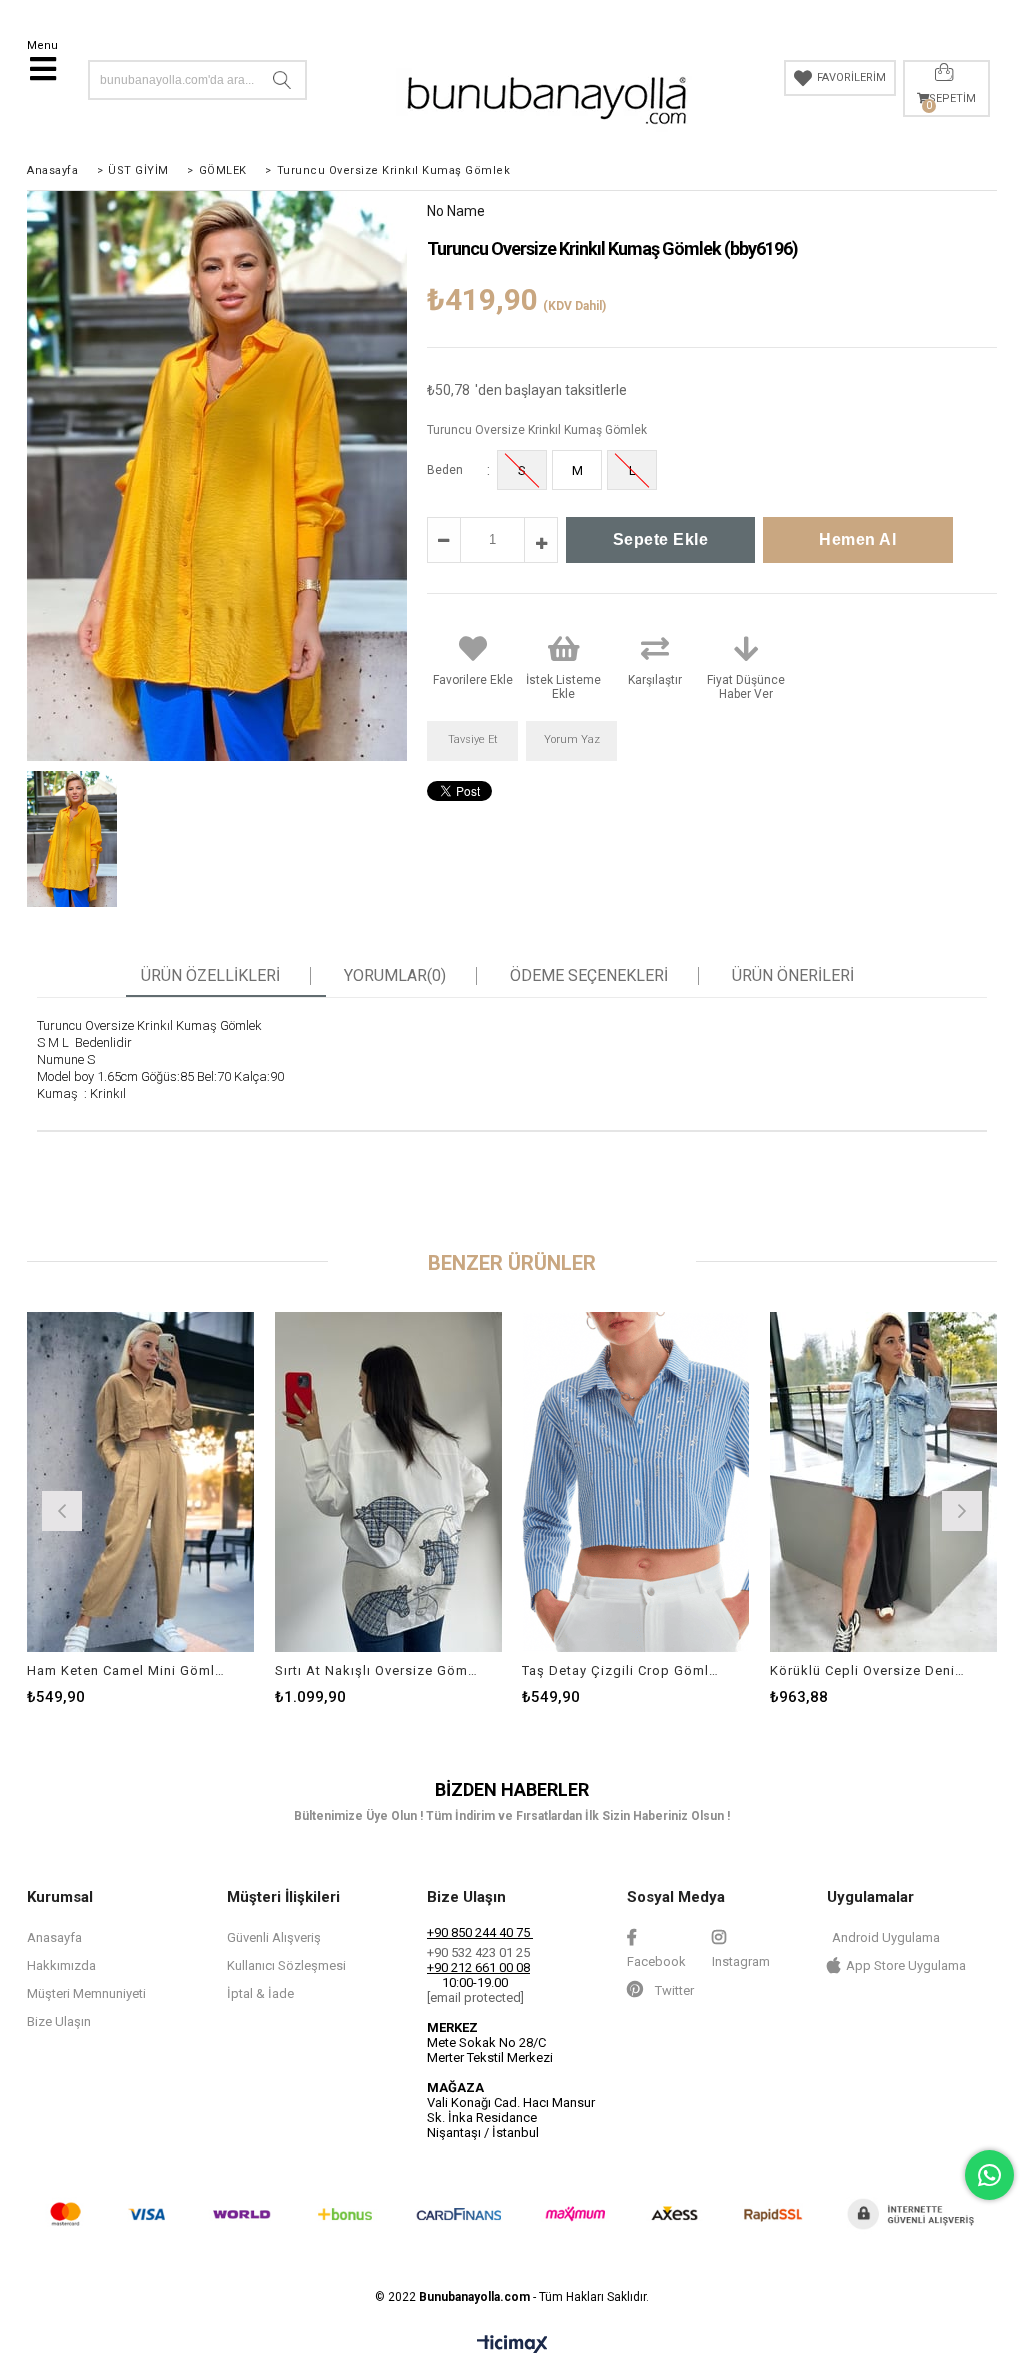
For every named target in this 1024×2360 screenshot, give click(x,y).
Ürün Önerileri (793, 976)
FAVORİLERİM (851, 77)
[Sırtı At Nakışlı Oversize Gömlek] (389, 1482)
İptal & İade (260, 1993)
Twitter (673, 1990)
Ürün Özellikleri (210, 976)
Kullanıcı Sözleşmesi (286, 1965)
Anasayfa (54, 1937)
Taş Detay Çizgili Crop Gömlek (623, 1670)
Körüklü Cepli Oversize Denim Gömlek (871, 1670)
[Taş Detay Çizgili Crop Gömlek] (636, 1482)
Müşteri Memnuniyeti (86, 1993)
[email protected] (475, 1997)
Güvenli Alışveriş (274, 1937)
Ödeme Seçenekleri (589, 976)
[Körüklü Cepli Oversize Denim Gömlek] (884, 1482)
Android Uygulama (886, 1937)
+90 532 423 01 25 (478, 1952)
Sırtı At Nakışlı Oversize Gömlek (376, 1670)
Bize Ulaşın (59, 2021)
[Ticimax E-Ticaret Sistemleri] (512, 2345)
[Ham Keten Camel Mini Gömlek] (141, 1482)
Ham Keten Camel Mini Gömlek (128, 1670)
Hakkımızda (61, 1965)
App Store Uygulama (906, 1965)
